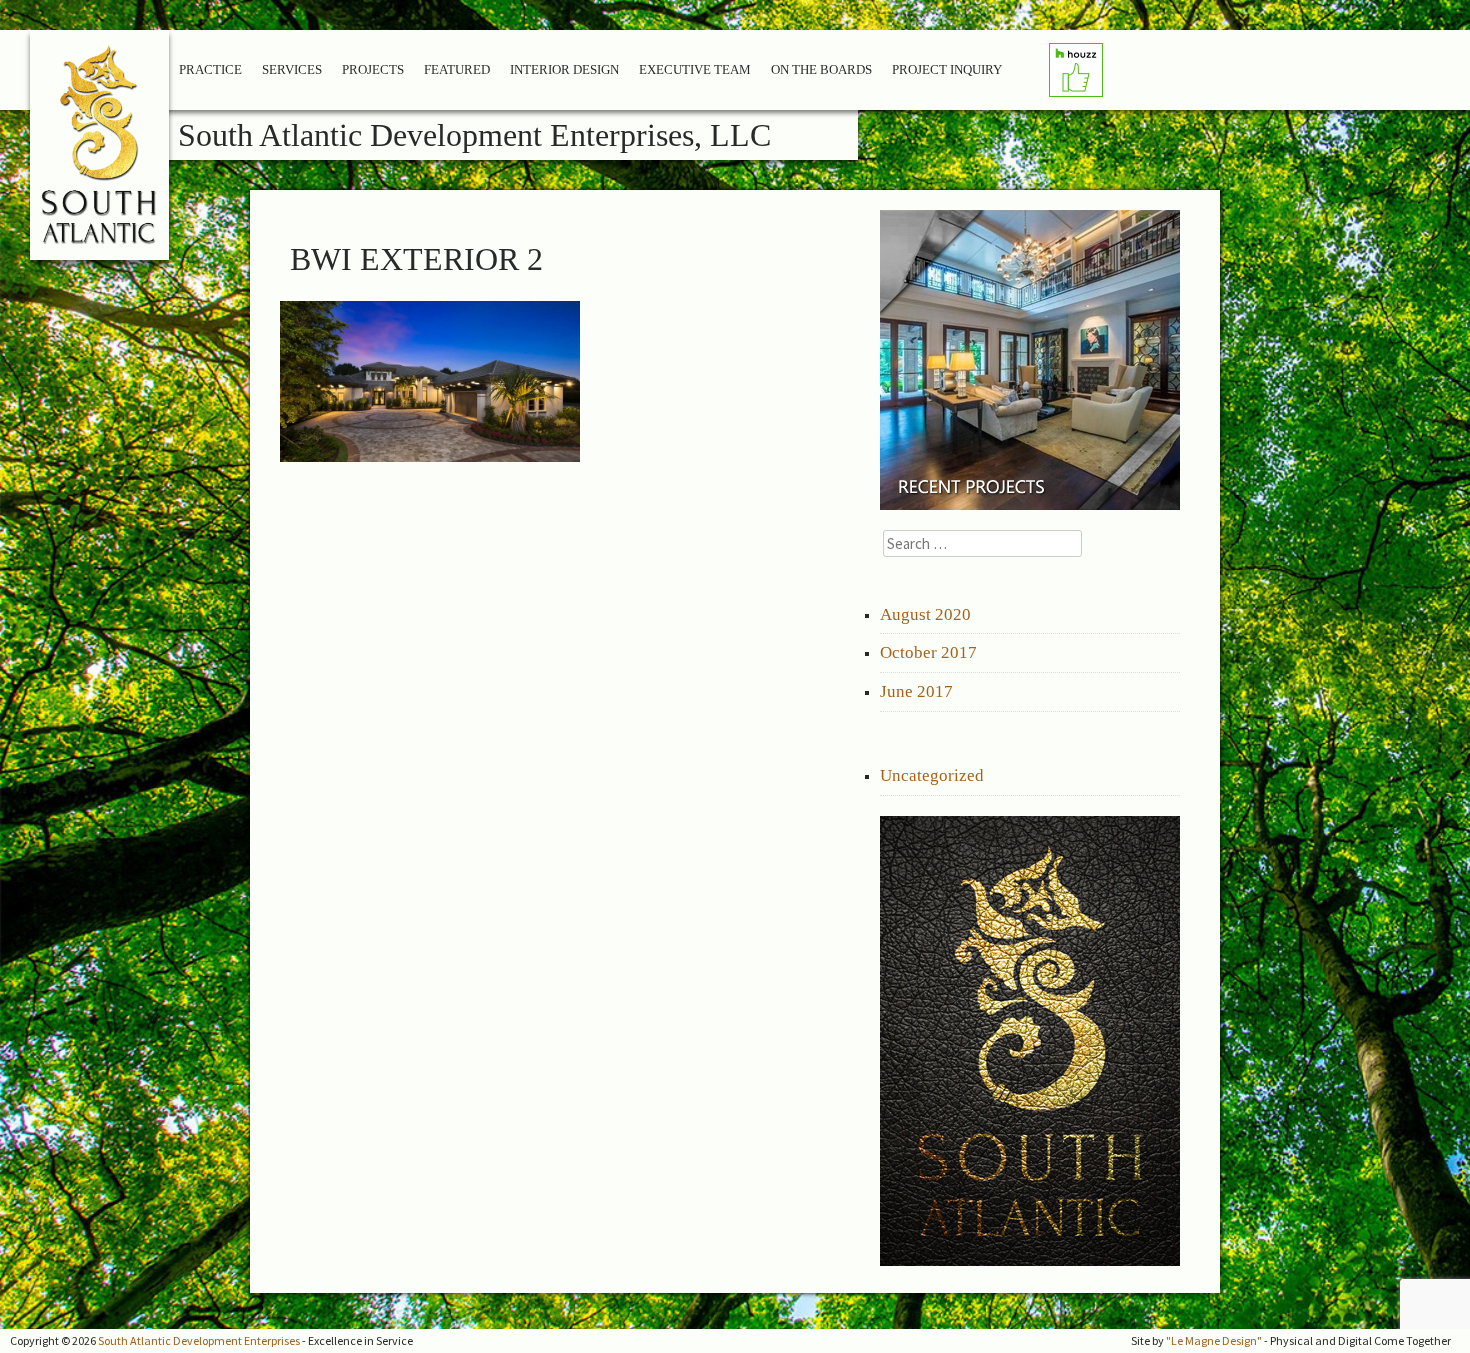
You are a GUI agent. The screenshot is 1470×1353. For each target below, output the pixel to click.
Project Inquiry (947, 69)
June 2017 (916, 691)
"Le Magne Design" (1214, 1340)
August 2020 (925, 614)
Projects (373, 69)
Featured (457, 69)
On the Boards (821, 69)
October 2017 (928, 652)
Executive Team (695, 69)
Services (292, 69)
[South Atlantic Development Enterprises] (100, 152)
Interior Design (564, 69)
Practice (210, 69)
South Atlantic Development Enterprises (199, 1340)
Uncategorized (932, 775)
